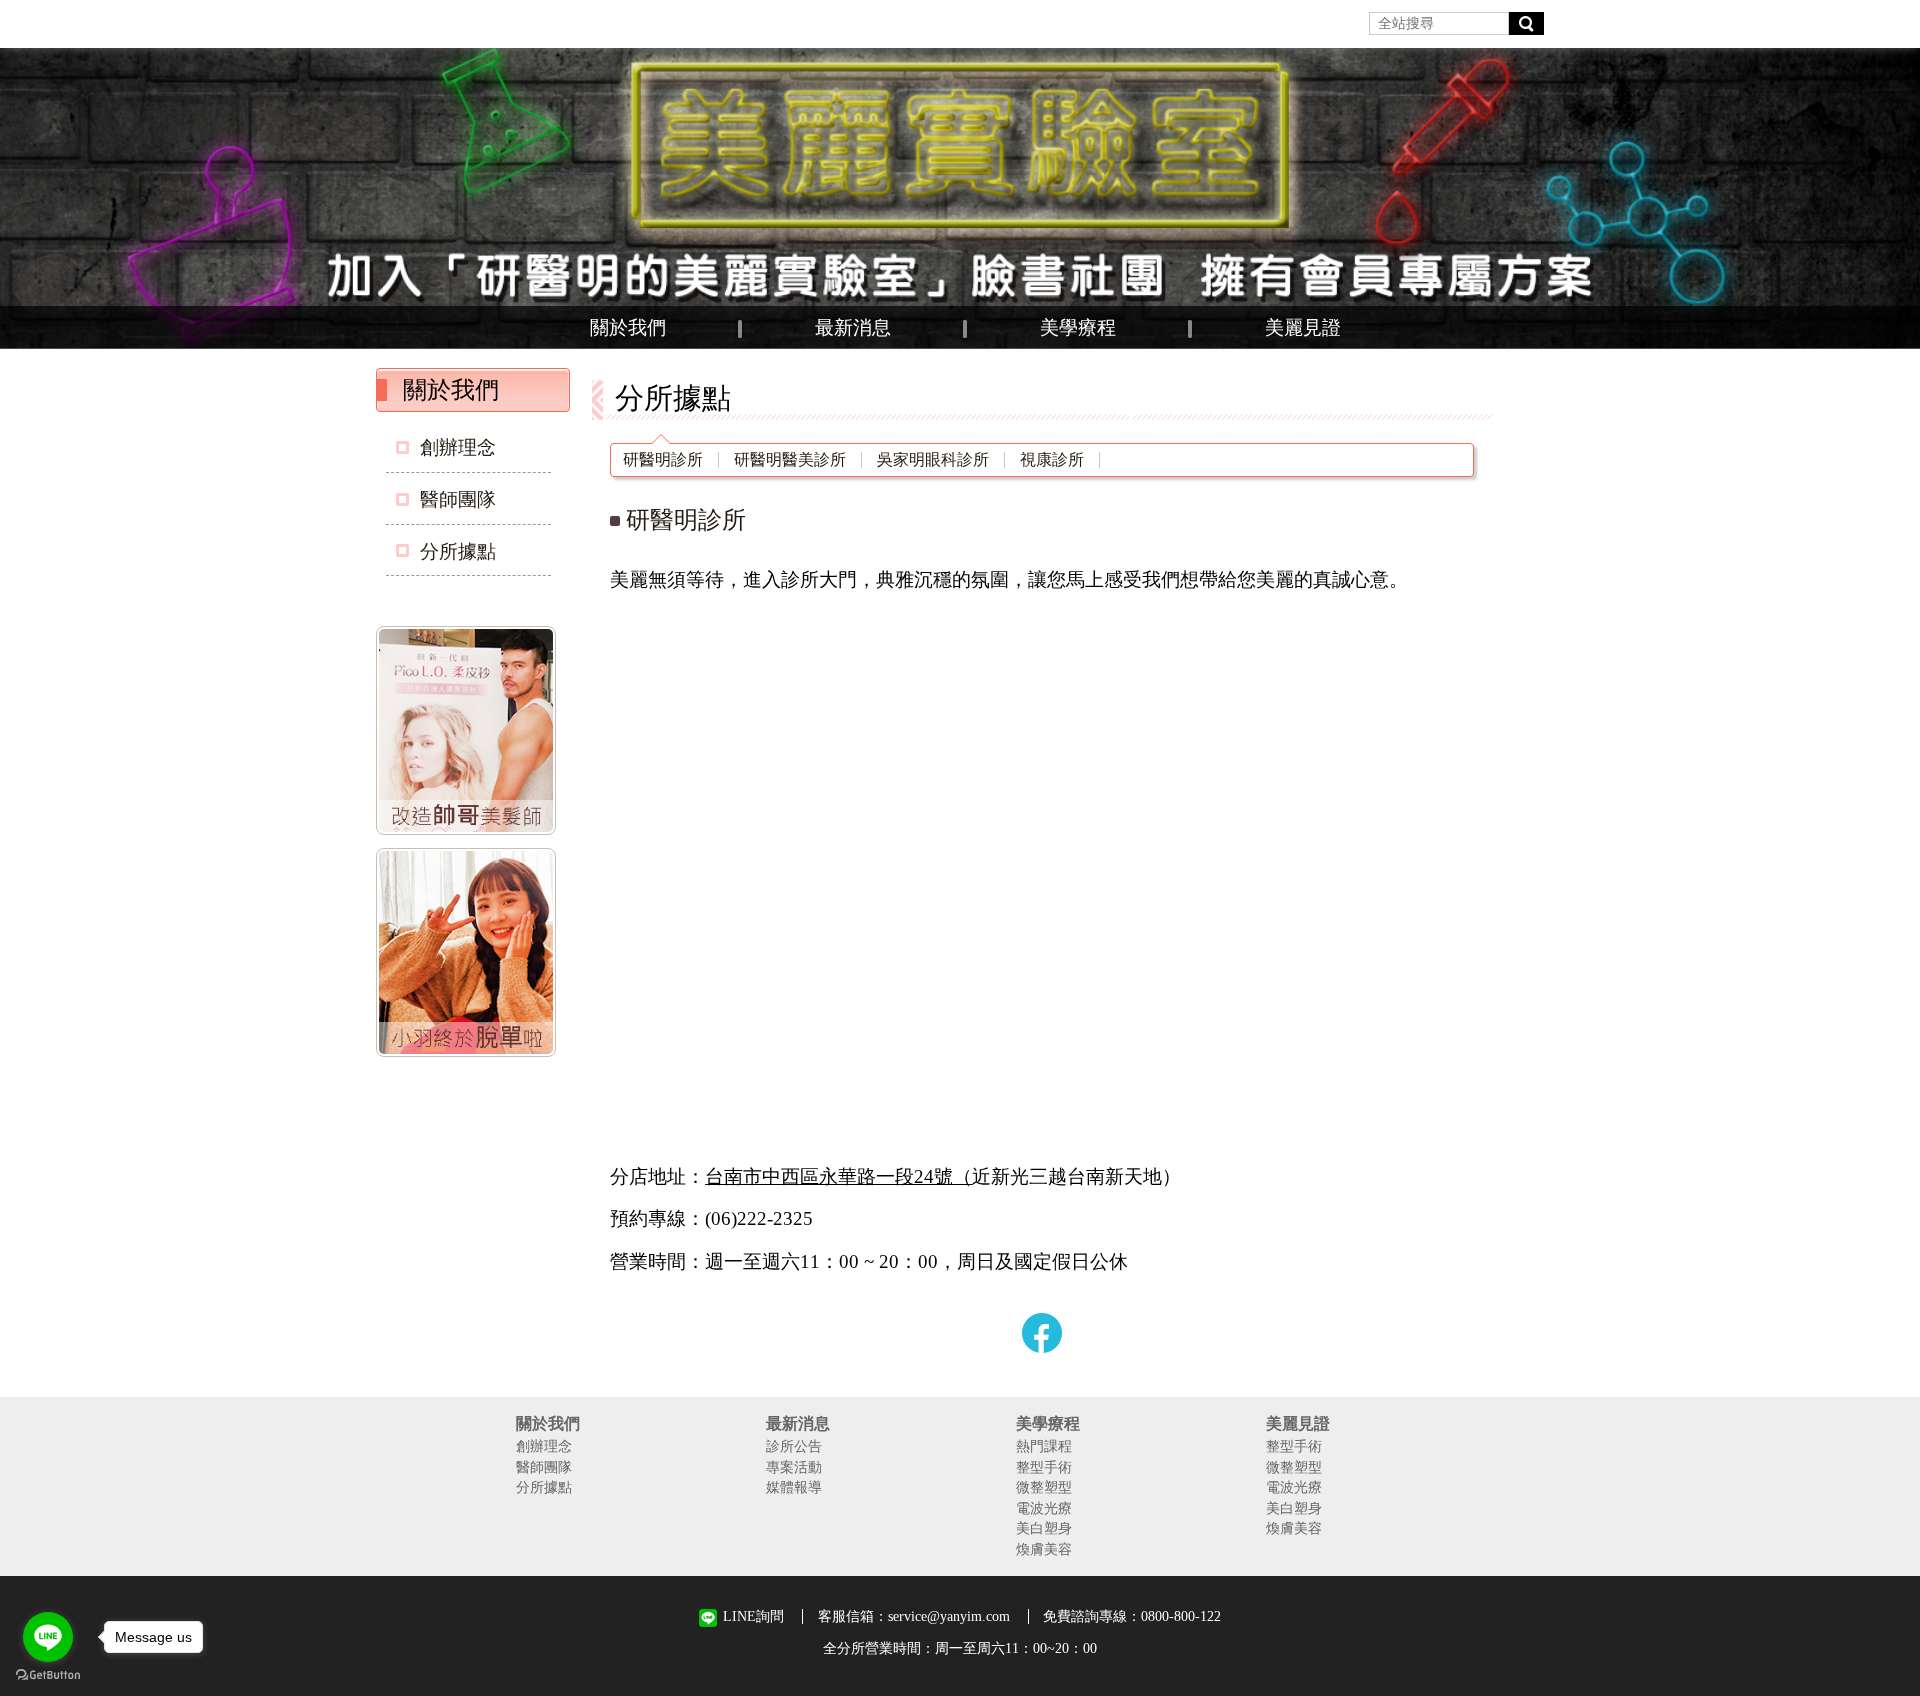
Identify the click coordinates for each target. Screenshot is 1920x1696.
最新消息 (853, 327)
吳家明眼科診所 (933, 460)
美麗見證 (1303, 327)
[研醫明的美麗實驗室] (960, 198)
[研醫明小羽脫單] (470, 956)
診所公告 (794, 1446)
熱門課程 (1044, 1446)
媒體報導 (794, 1487)
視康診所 (1052, 460)
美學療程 (1078, 327)
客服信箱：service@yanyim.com (914, 1616)
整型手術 (1044, 1467)
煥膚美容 (1044, 1549)
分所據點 (458, 551)
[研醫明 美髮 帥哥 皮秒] (470, 734)
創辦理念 (458, 447)
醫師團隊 (458, 499)
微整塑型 (1044, 1487)
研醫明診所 (663, 460)
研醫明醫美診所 (790, 460)
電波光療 (1044, 1508)
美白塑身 (1044, 1528)
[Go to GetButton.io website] (48, 1675)
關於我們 (628, 327)
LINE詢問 (753, 1616)
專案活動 (794, 1467)
